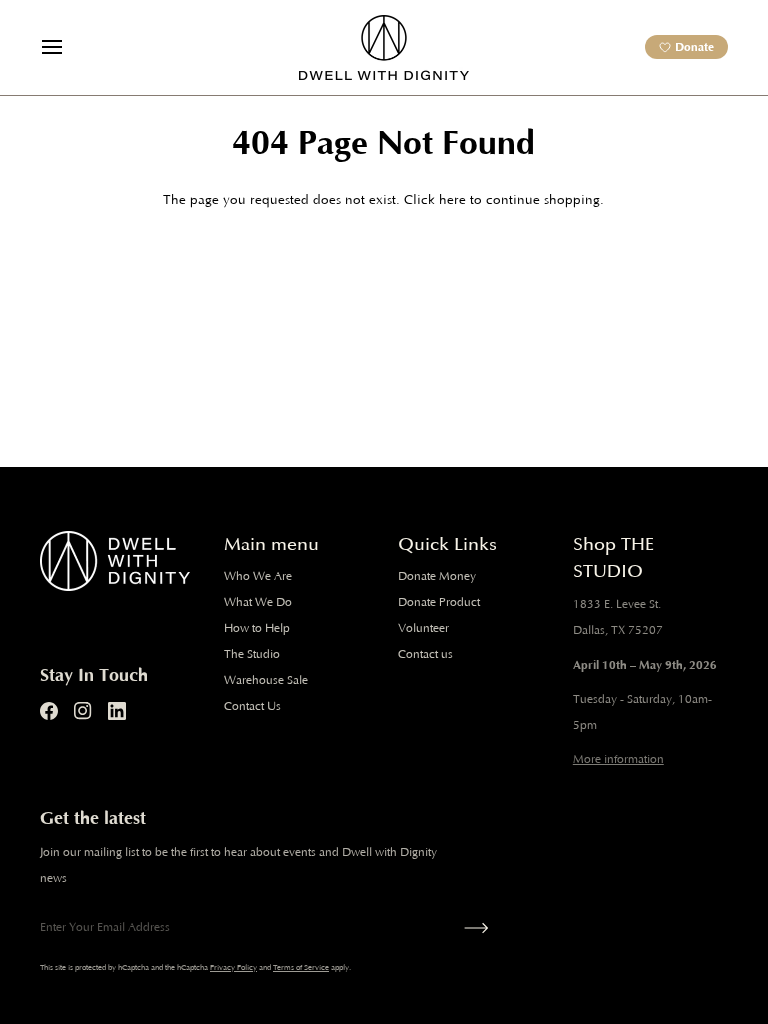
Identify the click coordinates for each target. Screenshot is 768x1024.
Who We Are (258, 576)
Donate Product (439, 602)
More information (618, 759)
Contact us (425, 654)
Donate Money (437, 576)
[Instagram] (83, 711)
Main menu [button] (271, 544)
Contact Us (252, 706)
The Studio (252, 654)
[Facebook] (49, 711)
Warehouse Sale (266, 680)
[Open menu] (70, 47)
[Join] (472, 928)
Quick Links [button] (447, 544)
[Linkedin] (117, 711)
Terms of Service (301, 967)
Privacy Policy (233, 967)
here (452, 200)
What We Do (258, 602)
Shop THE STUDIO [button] (613, 557)
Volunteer (423, 628)
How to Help (257, 628)
